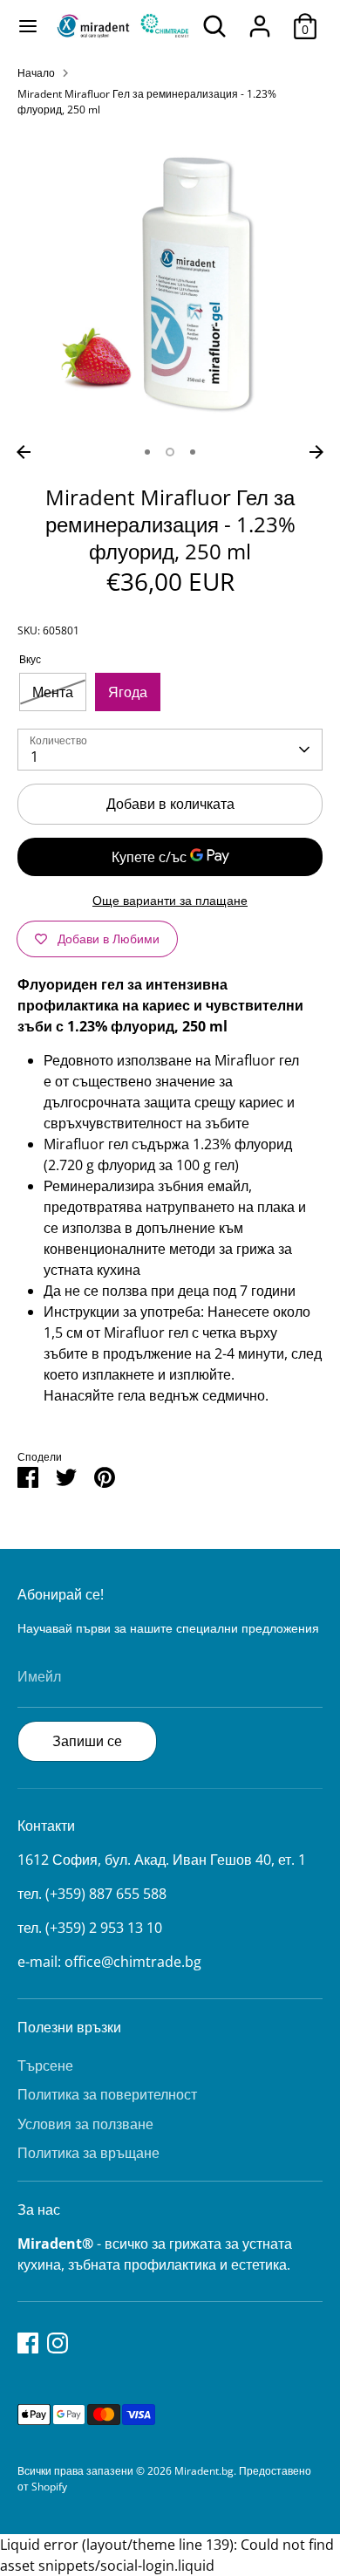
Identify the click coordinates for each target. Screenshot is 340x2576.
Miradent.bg (204, 2471)
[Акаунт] (260, 19)
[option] (170, 284)
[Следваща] (316, 452)
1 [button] (147, 452)
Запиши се (87, 1741)
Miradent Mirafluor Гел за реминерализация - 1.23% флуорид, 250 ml (147, 102)
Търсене (45, 2066)
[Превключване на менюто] (28, 26)
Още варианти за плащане (170, 900)
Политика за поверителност (107, 2094)
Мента (53, 692)
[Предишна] (24, 452)
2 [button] (170, 452)
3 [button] (193, 452)
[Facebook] (28, 2343)
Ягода (128, 692)
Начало (36, 73)
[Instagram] (58, 2343)
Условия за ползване (85, 2124)
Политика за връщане (88, 2153)
